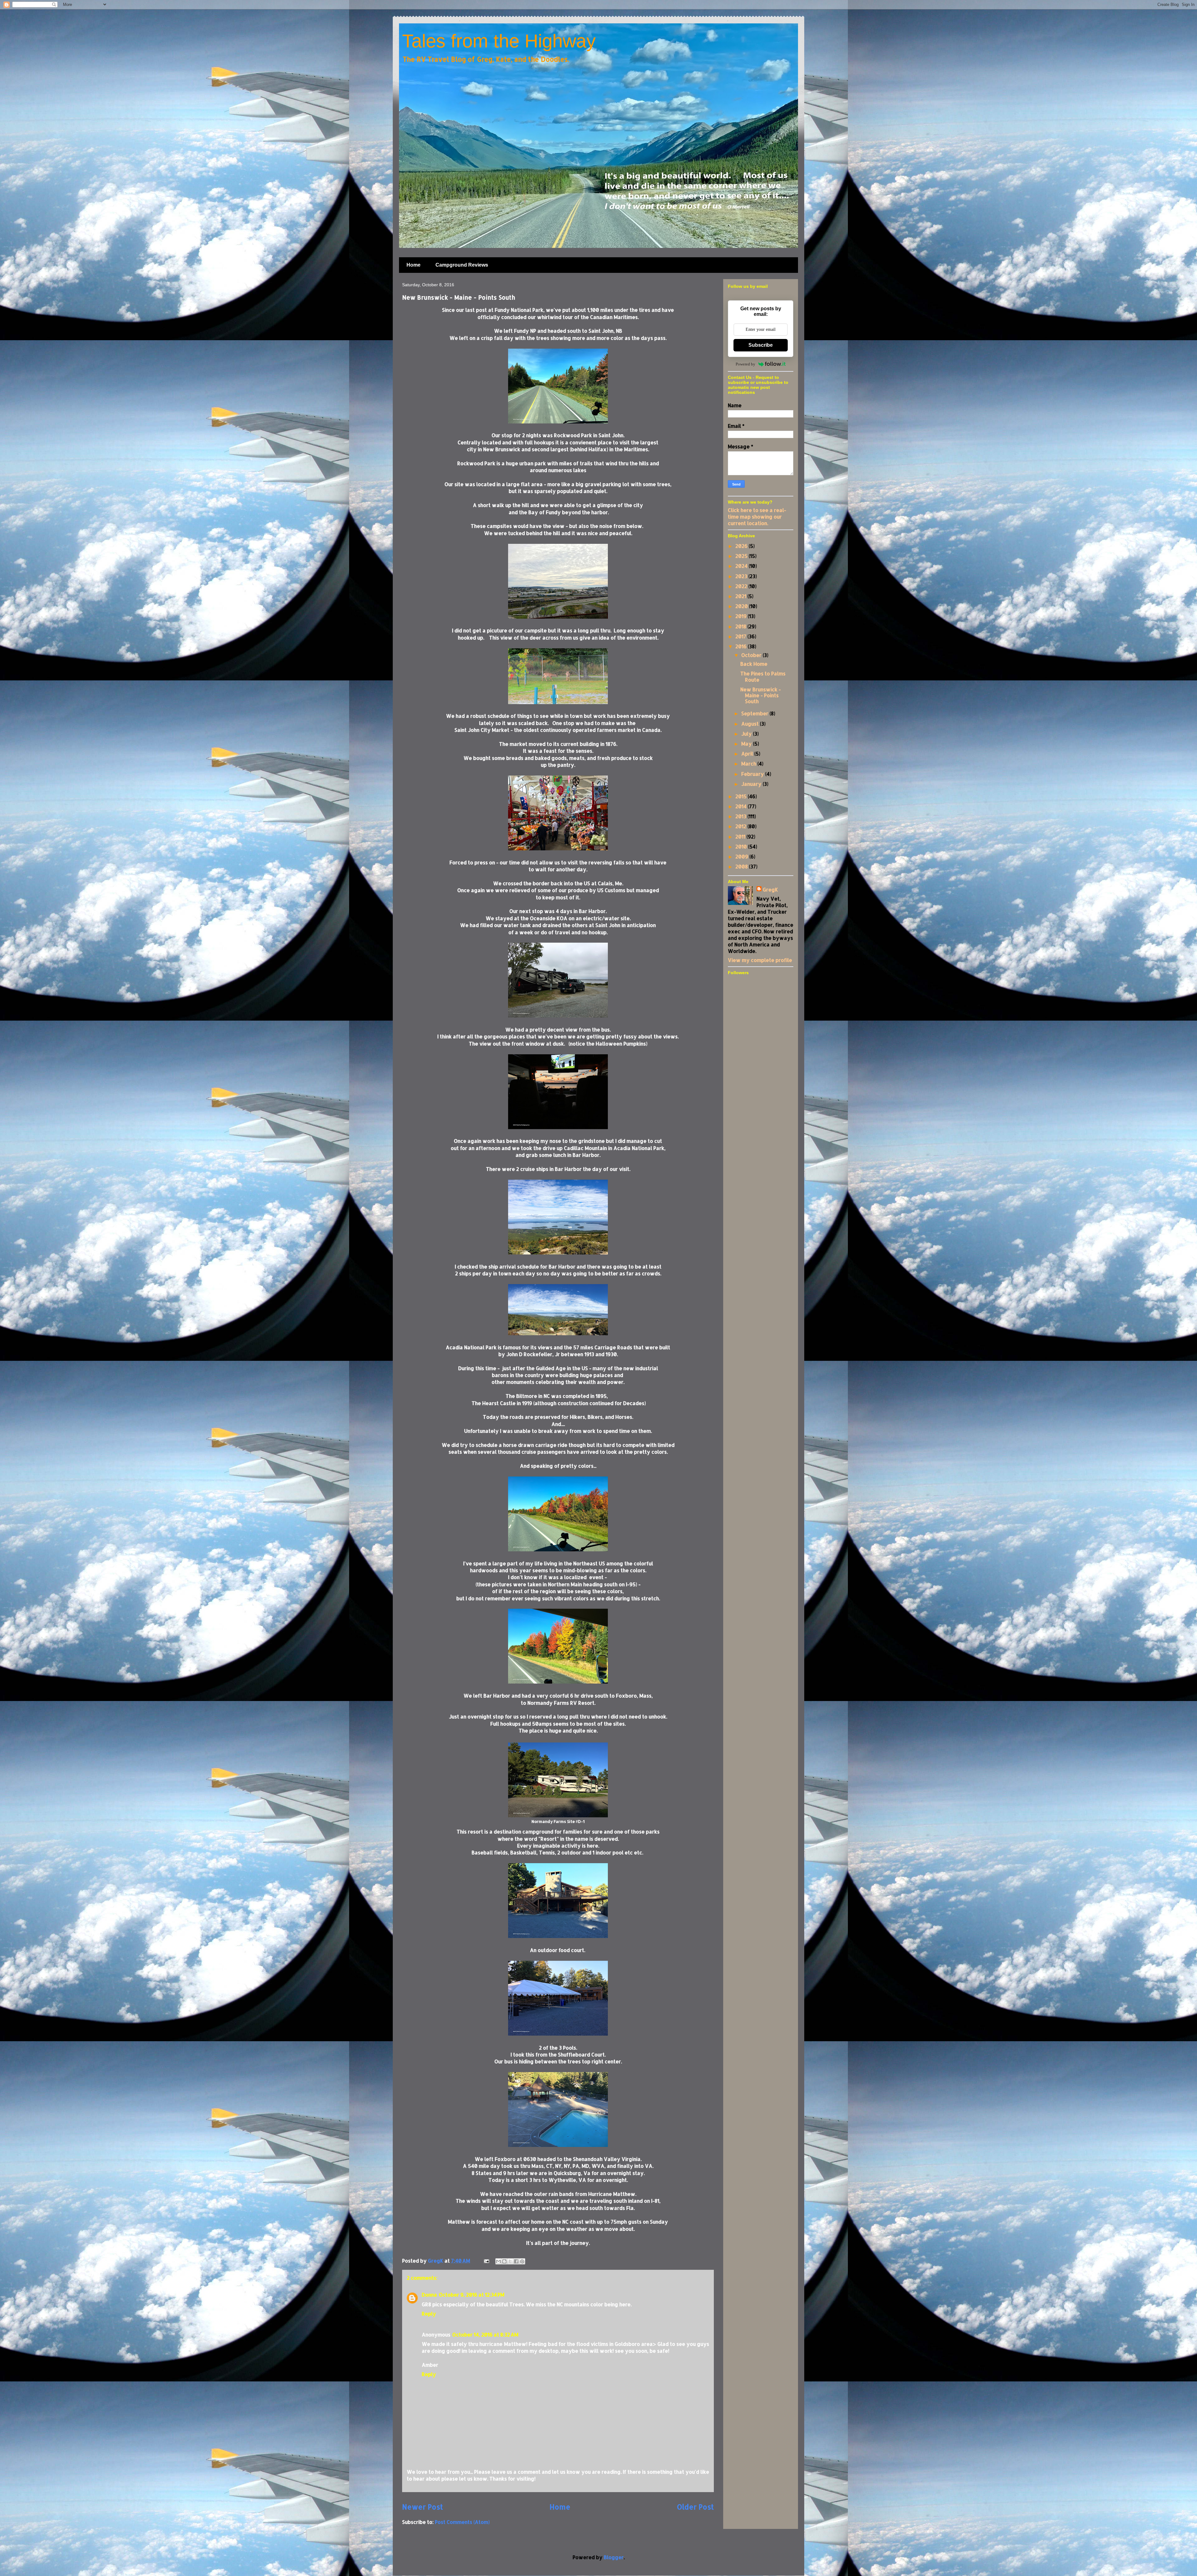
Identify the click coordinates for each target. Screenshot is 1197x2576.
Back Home (754, 664)
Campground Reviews (462, 265)
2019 (742, 616)
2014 (742, 806)
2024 (742, 566)
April (748, 754)
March (749, 764)
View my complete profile (760, 960)
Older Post (695, 2507)
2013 (741, 816)
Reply (429, 2314)
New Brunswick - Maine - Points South (761, 695)
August (751, 724)
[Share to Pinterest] (522, 2261)
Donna (429, 2295)
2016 (742, 646)
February (753, 774)
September (755, 713)
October (752, 655)
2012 (741, 826)
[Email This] (498, 2261)
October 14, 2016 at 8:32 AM (485, 2334)
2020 (742, 606)
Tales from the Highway (499, 41)
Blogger (614, 2557)
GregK (770, 889)
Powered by (745, 364)
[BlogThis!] (504, 2261)
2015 (742, 796)
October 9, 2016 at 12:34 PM (472, 2295)
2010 (742, 846)
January (752, 784)
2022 (742, 586)
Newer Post (423, 2507)
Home (413, 265)
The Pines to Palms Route (763, 676)
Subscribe (761, 345)
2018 (741, 626)
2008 (742, 866)
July (747, 734)
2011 (741, 836)
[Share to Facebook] (516, 2261)
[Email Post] (486, 2261)
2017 (741, 636)
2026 (742, 546)
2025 (742, 556)
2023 (742, 576)
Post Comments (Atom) (462, 2522)
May (747, 744)
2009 (742, 856)
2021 (741, 596)
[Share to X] (510, 2261)
